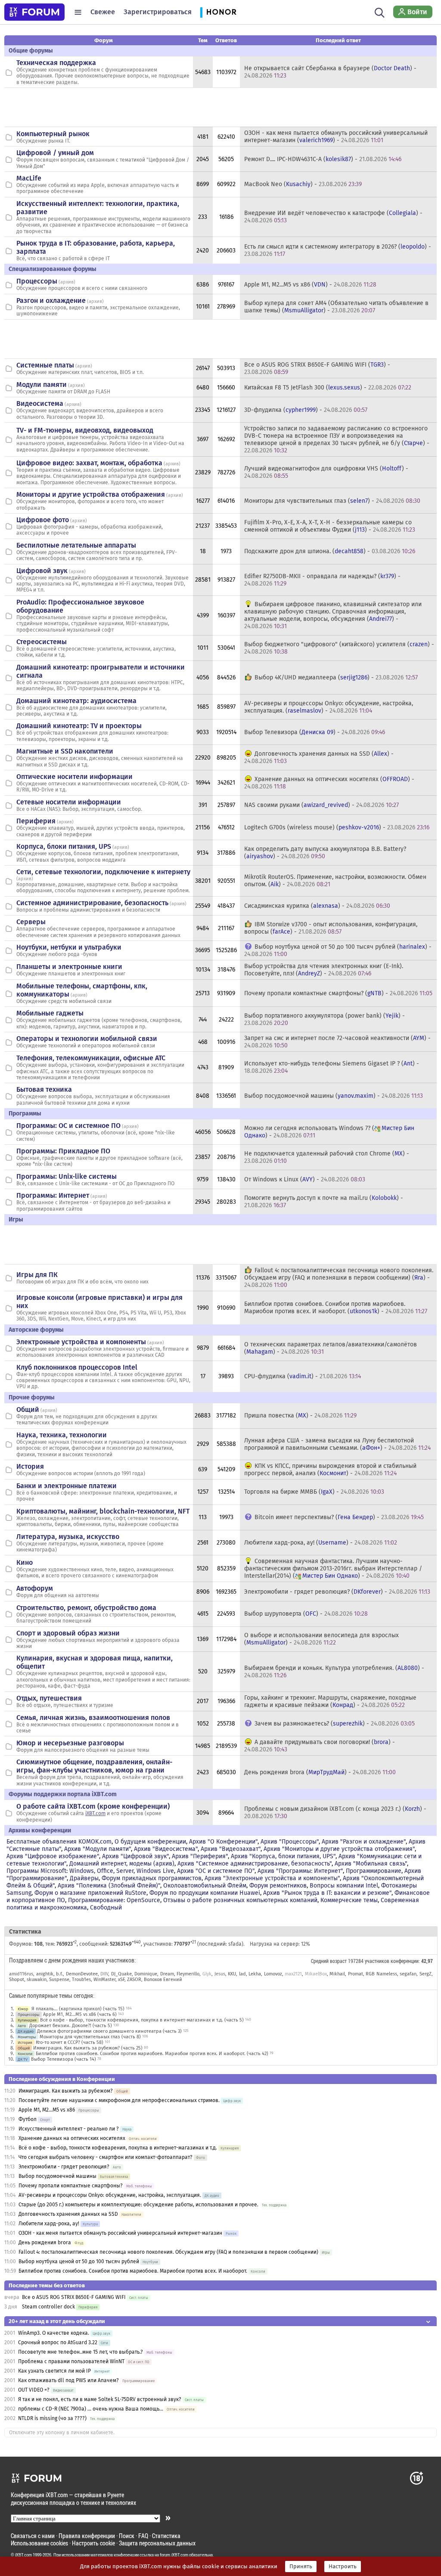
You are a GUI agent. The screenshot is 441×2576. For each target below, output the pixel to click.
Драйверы (84, 1878)
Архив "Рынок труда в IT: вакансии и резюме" (327, 1893)
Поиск (127, 2536)
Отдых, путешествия (49, 1698)
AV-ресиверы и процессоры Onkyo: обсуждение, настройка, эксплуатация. (110, 2195)
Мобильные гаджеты (50, 1013)
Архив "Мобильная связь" (371, 1864)
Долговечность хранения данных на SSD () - (319, 757)
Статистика (166, 2536)
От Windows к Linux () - (305, 1179)
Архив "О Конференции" (223, 1842)
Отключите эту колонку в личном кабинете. (62, 2433)
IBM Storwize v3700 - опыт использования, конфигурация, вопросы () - (331, 928)
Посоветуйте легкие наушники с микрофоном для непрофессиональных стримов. (119, 2100)
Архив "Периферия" (200, 1856)
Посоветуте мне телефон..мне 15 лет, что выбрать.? (81, 2352)
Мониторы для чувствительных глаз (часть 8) (90, 2037)
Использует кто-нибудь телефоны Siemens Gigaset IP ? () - (332, 1067)
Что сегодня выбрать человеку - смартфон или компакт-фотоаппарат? (106, 2157)
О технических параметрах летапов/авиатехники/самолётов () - (331, 1348)
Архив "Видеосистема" (166, 1849)
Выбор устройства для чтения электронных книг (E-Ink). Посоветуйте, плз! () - (324, 970)
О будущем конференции (150, 1842)
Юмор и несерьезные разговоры (70, 1743)
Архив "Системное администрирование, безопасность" (255, 1864)
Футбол (28, 2119)
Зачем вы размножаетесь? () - (335, 1724)
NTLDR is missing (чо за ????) (52, 2418)
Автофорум (35, 1588)
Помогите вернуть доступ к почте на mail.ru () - (324, 1202)
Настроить (343, 2567)
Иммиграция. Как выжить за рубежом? (66, 2091)
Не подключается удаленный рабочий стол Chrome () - (327, 1157)
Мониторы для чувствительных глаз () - (332, 501)
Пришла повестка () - (300, 1416)
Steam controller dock (48, 2307)
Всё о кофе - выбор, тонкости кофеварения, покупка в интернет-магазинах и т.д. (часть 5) (142, 2020)
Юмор (23, 2009)
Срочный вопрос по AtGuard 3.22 (58, 2342)
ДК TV (23, 2059)
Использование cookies (39, 2543)
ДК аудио (26, 2031)
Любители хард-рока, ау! (49, 2224)
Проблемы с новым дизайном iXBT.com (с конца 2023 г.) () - (335, 1813)
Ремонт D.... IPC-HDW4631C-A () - (323, 159)
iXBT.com (95, 1813)
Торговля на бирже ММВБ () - (314, 1492)
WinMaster (104, 1980)
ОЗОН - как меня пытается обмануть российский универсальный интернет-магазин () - (336, 137)
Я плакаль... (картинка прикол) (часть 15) (78, 2009)
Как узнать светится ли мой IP (54, 2371)
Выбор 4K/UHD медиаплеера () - (336, 677)
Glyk (207, 1974)
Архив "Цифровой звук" (135, 1856)
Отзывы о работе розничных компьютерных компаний (240, 1900)
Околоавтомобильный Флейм (205, 1886)
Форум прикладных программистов (152, 1878)
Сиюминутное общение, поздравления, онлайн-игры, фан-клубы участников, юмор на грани (94, 1766)
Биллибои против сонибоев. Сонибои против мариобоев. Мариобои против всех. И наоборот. (133, 2271)
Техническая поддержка (56, 63)
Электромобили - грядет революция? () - (337, 1592)
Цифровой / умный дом (55, 153)
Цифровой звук (42, 571)
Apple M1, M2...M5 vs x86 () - (310, 285)
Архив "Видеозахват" (231, 1849)
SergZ (425, 1974)
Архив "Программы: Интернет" (300, 1871)
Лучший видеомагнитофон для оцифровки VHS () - (326, 472)
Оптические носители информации (75, 777)
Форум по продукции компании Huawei (205, 1893)
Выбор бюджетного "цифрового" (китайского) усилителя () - (339, 648)
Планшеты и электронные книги (69, 967)
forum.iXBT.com (174, 2555)
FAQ (143, 2536)
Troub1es (81, 1980)
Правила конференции (87, 2536)
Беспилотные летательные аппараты (76, 545)
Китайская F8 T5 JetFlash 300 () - (328, 388)
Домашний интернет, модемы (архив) (122, 1864)
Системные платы (45, 365)
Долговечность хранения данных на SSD (69, 2214)
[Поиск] (380, 12)
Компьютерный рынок (53, 134)
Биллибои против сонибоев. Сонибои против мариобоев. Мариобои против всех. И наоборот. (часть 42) (152, 2054)
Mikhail (337, 1974)
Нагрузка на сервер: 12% (280, 1944)
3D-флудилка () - (306, 410)
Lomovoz (273, 1974)
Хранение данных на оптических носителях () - (329, 783)
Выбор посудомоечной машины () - (334, 1096)
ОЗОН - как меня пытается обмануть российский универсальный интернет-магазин (120, 2233)
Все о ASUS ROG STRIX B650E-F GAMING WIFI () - (317, 368)
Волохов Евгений (163, 1980)
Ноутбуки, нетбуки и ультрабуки (69, 947)
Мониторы (27, 2037)
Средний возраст (329, 1961)
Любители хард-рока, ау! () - (321, 1543)
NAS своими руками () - (321, 805)
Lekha (255, 1974)
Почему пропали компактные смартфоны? (71, 2186)
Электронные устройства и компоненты (81, 1342)
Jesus (220, 1974)
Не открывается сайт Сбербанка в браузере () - (330, 72)
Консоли (25, 2054)
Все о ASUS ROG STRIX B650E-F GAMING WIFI (74, 2297)
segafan (408, 1974)
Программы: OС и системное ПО (68, 1126)
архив (67, 282)
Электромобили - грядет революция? (64, 2167)
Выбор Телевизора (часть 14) (64, 2059)
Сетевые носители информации (69, 802)
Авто (22, 2026)
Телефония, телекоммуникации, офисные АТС (91, 1058)
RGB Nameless (381, 1974)
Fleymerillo (188, 1974)
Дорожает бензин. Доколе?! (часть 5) (71, 2026)
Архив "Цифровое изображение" (53, 1856)
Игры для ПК (37, 1275)
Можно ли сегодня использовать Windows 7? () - (329, 1132)
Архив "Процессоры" (290, 1842)
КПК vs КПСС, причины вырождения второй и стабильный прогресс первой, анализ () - (330, 1470)
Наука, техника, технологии (62, 1435)
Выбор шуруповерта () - (306, 1614)
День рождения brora (45, 2243)
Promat (356, 1974)
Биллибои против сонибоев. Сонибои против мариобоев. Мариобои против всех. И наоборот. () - (336, 1308)
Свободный (106, 1908)
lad (242, 1974)
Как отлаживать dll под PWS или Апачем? (68, 2380)
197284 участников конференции (383, 1961)
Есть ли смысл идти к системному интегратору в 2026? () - (338, 250)
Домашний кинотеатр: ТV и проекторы (79, 726)
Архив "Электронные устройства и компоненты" (272, 1878)
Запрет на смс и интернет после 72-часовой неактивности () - (337, 1042)
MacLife (29, 178)
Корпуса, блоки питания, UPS (64, 846)
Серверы (31, 922)
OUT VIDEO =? (34, 2390)
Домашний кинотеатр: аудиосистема (76, 701)
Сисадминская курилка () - (317, 906)
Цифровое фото (43, 520)
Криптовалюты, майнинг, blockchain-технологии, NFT (103, 1511)
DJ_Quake (121, 1974)
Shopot (17, 1980)
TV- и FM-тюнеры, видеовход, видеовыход (85, 430)
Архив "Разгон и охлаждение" (364, 1842)
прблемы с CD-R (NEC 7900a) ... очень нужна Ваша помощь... (91, 2409)
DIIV (104, 1974)
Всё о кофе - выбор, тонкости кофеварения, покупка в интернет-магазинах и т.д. (118, 2148)
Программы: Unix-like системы (67, 1176)
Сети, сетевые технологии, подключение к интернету (103, 872)
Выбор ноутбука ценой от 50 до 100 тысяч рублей (79, 2261)
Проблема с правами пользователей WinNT (71, 2361)
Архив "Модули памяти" (98, 1849)
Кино (25, 1562)
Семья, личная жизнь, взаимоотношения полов (93, 1718)
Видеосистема (40, 403)
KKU (232, 1974)
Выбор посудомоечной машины (57, 2176)
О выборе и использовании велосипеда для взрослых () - (321, 1639)
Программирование (374, 1871)
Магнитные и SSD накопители (65, 751)
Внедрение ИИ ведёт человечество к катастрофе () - (333, 217)
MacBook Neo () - (303, 184)
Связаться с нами (33, 2536)
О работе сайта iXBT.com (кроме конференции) (93, 1806)
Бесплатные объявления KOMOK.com (59, 1842)
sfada (235, 1944)
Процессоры (37, 281)
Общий (28, 1409)
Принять (301, 2567)
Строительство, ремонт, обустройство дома (86, 1608)
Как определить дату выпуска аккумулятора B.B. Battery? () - (325, 853)
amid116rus (21, 1974)
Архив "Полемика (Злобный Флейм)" (109, 1886)
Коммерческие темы (349, 1900)
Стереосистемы (42, 642)
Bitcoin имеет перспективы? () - (339, 1517)
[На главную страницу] (34, 12)
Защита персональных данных (157, 2543)
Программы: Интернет (53, 1195)
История (30, 1466)
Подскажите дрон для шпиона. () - (330, 551)
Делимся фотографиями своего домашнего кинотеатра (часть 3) (109, 2031)
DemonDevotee (82, 1974)
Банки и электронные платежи (67, 1486)
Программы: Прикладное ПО (63, 1151)
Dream (167, 1974)
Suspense (59, 1980)
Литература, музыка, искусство (68, 1537)
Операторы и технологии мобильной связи (87, 1039)
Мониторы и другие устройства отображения (91, 494)
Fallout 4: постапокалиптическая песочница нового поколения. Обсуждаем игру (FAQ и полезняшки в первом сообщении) (168, 2252)
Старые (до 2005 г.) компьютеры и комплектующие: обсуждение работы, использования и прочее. (138, 2205)
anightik (45, 1974)
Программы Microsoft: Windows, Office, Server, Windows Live (90, 1871)
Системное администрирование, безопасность (92, 903)
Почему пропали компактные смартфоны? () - (338, 993)
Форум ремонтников (278, 1886)
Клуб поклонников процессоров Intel (77, 1367)
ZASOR (134, 1980)
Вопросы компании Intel (344, 1886)
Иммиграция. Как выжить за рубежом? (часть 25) (88, 2048)
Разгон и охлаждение (51, 301)
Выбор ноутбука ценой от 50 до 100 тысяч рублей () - (338, 950)
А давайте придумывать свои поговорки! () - (320, 1746)
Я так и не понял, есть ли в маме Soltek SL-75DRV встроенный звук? (100, 2399)
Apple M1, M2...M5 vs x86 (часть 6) (80, 2014)
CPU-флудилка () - (303, 1376)
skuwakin (37, 1980)
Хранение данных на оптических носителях (72, 2138)
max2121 (293, 1974)
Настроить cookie (93, 2543)
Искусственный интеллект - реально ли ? (69, 2129)
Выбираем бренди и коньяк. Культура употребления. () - (334, 1672)
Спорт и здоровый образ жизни (68, 1633)
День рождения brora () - (320, 1772)
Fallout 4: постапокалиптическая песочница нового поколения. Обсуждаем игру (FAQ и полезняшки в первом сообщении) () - (339, 1278)
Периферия (36, 821)
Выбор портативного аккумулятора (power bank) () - (325, 1019)
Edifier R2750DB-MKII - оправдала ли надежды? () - (322, 580)
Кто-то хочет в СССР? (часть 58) (70, 2042)
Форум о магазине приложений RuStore (90, 1893)
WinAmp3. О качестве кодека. (54, 2333)
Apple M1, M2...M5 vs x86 (47, 2110)
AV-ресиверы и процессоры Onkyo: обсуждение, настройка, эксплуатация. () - (329, 707)
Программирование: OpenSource (114, 1900)
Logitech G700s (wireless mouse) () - (337, 827)
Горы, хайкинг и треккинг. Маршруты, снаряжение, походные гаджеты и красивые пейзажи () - (330, 1701)
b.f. (59, 1974)
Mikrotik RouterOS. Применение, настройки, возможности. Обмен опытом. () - (335, 881)
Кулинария (27, 2020)
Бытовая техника (44, 1089)
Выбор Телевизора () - (315, 732)
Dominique (146, 1974)
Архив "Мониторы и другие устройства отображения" (339, 1849)
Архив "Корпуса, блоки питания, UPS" (283, 1856)
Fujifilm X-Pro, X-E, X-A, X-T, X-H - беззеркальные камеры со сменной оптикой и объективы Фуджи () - (330, 526)
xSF (121, 1980)
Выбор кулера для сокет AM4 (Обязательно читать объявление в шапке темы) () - (336, 307)
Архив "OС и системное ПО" (216, 1871)
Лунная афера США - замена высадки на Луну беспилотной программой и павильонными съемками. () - (337, 1444)
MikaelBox (316, 1974)
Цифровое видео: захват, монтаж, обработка (89, 463)
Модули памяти (42, 385)
